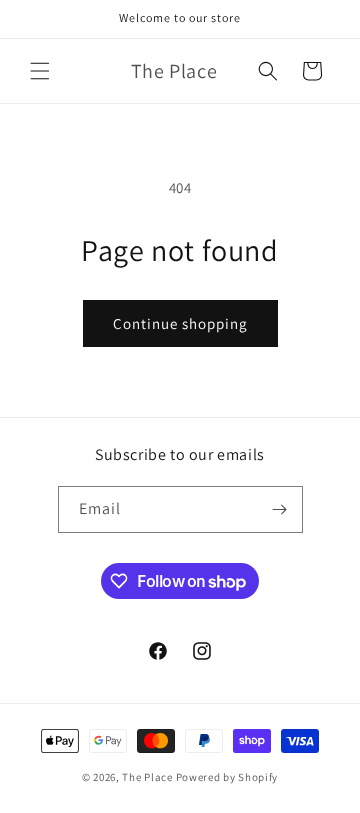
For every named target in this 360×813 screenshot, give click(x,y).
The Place (147, 777)
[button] (40, 71)
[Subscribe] (280, 509)
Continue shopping (180, 323)
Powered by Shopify (227, 777)
